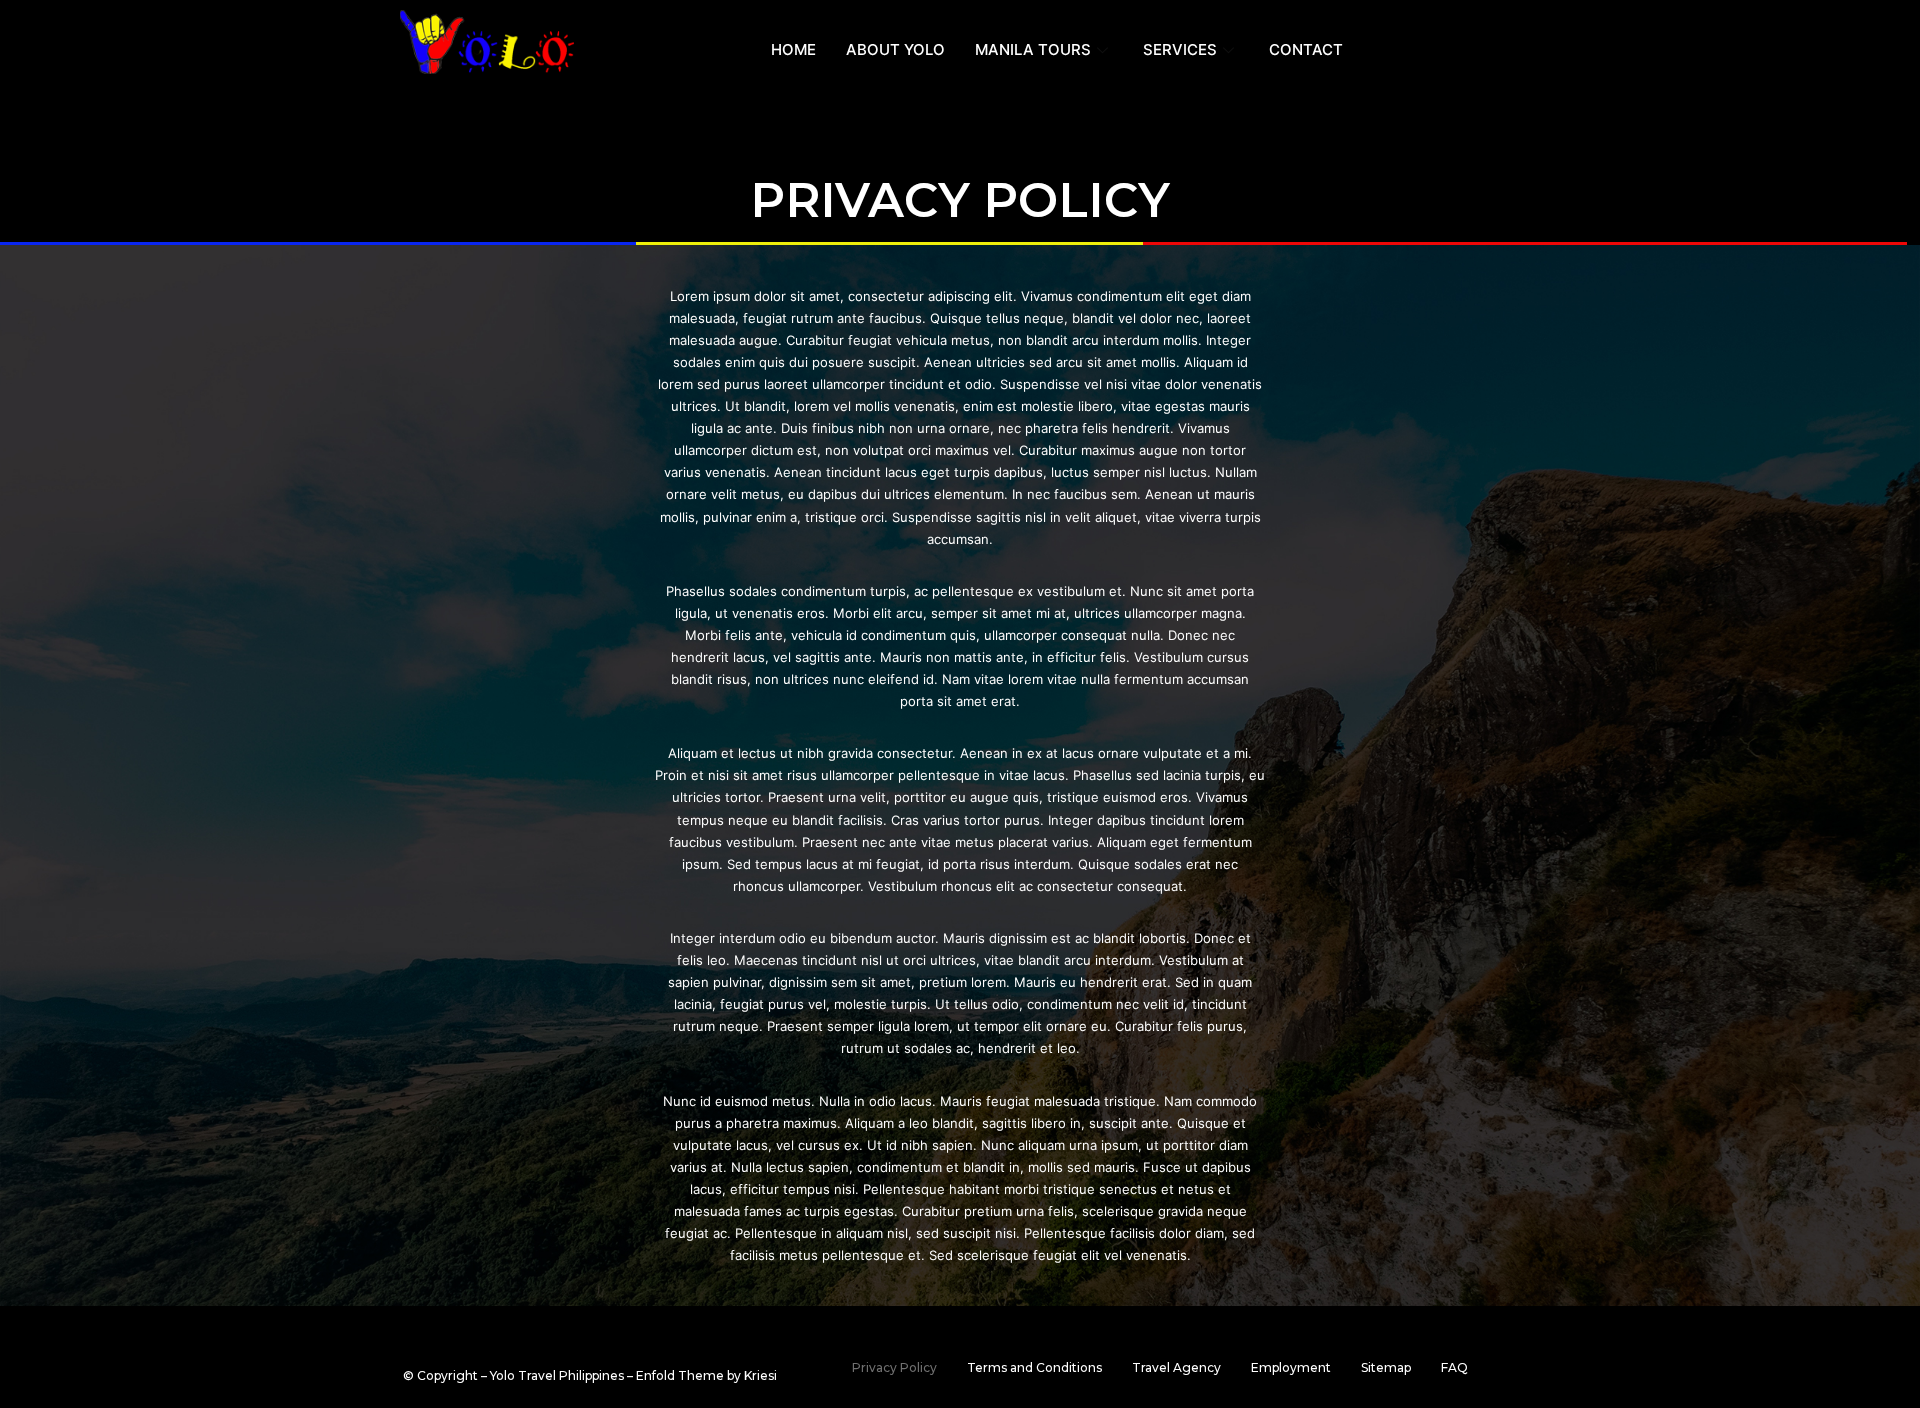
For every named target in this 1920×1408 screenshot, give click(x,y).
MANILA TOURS (1033, 49)
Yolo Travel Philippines (557, 1375)
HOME (793, 49)
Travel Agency (1176, 1367)
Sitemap (1386, 1367)
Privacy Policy (894, 1367)
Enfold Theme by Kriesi (706, 1375)
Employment (1291, 1367)
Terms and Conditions (1034, 1367)
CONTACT (1306, 49)
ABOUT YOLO (895, 49)
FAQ (1454, 1367)
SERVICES (1180, 49)
